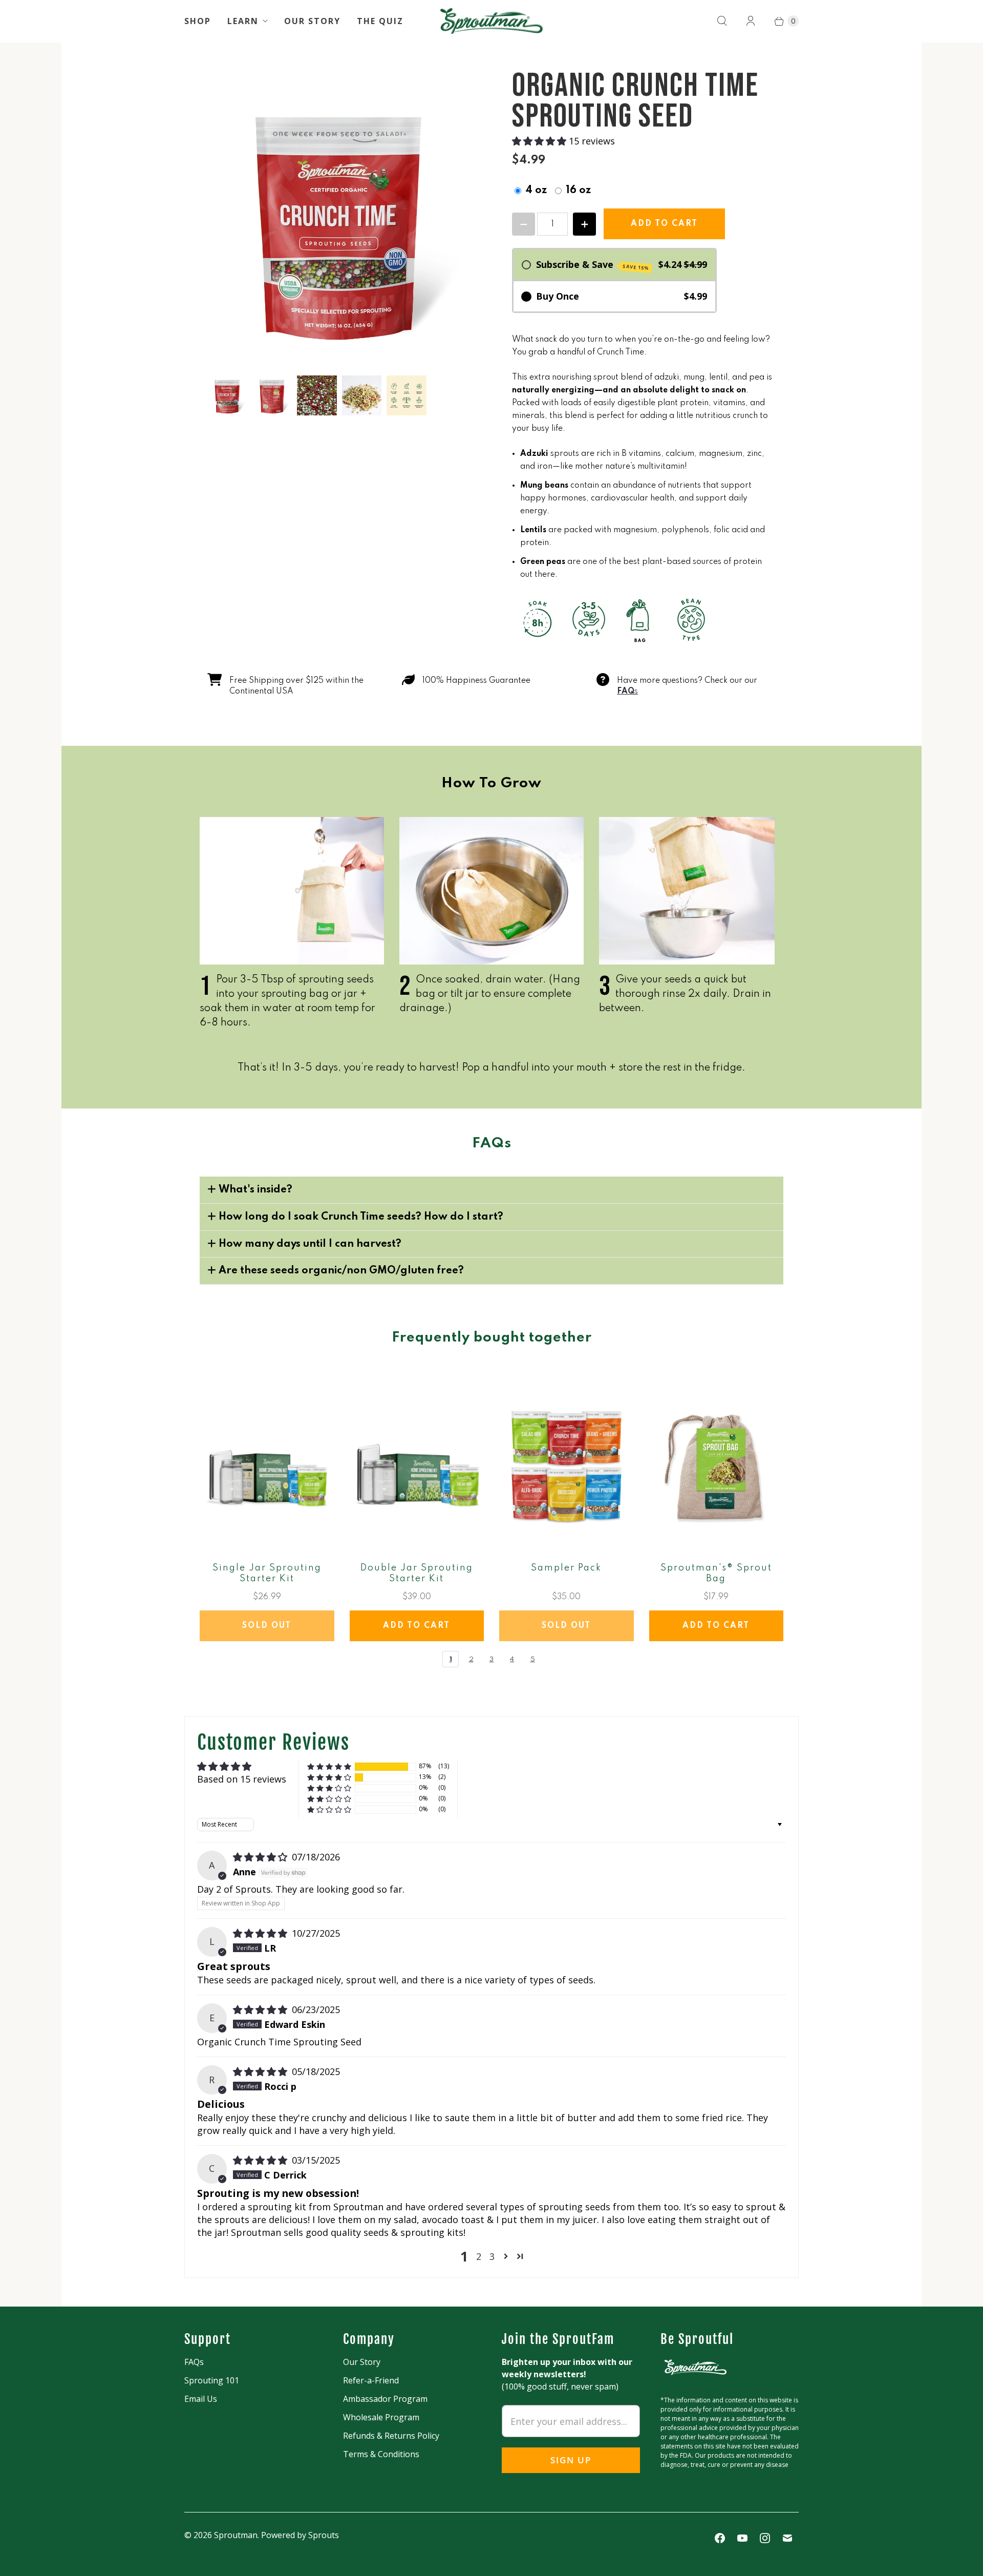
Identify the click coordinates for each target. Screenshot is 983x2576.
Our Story (312, 21)
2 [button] (479, 2256)
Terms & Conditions (381, 2454)
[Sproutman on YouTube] (742, 2538)
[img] (261, 1857)
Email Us (201, 2399)
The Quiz (380, 21)
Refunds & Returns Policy (391, 2436)
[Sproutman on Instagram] (765, 2538)
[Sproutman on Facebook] (720, 2538)
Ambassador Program (385, 2399)
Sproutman (236, 2535)
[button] (540, 141)
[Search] (722, 21)
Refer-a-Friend (371, 2380)
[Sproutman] (491, 21)
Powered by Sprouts (300, 2535)
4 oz (536, 191)
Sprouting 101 (212, 2380)
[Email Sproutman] (787, 2538)
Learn (243, 21)
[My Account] (751, 21)
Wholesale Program (381, 2417)
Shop (198, 21)
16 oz (578, 191)
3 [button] (492, 2256)
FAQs (194, 2362)
